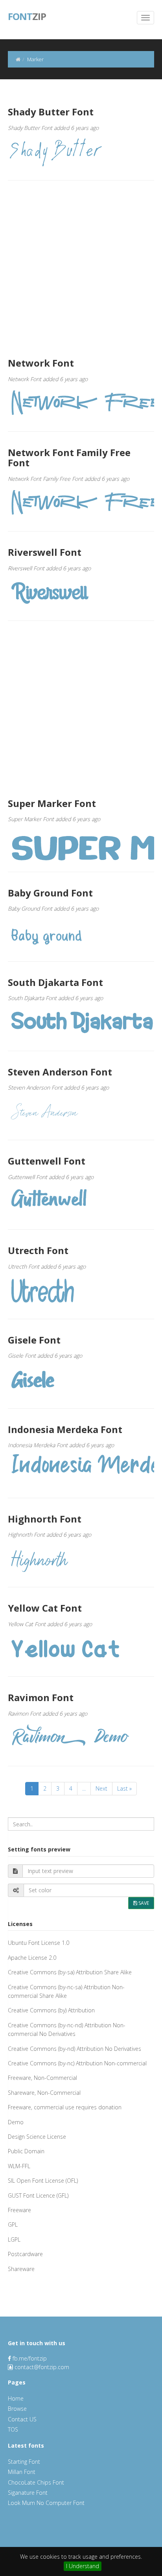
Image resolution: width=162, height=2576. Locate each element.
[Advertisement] (81, 269)
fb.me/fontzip (29, 2358)
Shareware (21, 2269)
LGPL (14, 2239)
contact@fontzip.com (42, 2367)
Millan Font (22, 2472)
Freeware (19, 2210)
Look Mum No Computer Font (46, 2503)
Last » (124, 1788)
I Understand (83, 2566)
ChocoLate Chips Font (36, 2482)
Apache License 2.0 (32, 1958)
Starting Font (24, 2462)
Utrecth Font (38, 1250)
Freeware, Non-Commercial (42, 2078)
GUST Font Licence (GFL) (38, 2195)
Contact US (22, 2419)
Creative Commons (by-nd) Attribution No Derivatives (75, 2049)
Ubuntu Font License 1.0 (39, 1943)
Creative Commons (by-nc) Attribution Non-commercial (77, 2063)
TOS (13, 2429)
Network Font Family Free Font (69, 457)
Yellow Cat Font (45, 1608)
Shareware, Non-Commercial (44, 2093)
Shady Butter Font (51, 112)
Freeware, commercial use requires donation (65, 2107)
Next (101, 1788)
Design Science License (37, 2137)
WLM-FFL (19, 2166)
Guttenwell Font (47, 1161)
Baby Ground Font (50, 893)
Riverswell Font (45, 552)
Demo (16, 2122)
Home (16, 2398)
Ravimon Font (41, 1697)
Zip (27, 16)
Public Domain (26, 2151)
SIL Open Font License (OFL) (43, 2181)
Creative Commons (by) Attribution (51, 2010)
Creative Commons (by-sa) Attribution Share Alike (70, 1972)
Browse (17, 2409)
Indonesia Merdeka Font (65, 1429)
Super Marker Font (52, 803)
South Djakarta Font (55, 982)
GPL (13, 2225)
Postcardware (25, 2254)
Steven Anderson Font (60, 1072)
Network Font (41, 363)
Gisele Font (34, 1340)
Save (143, 1903)
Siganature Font (28, 2493)
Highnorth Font (45, 1519)
